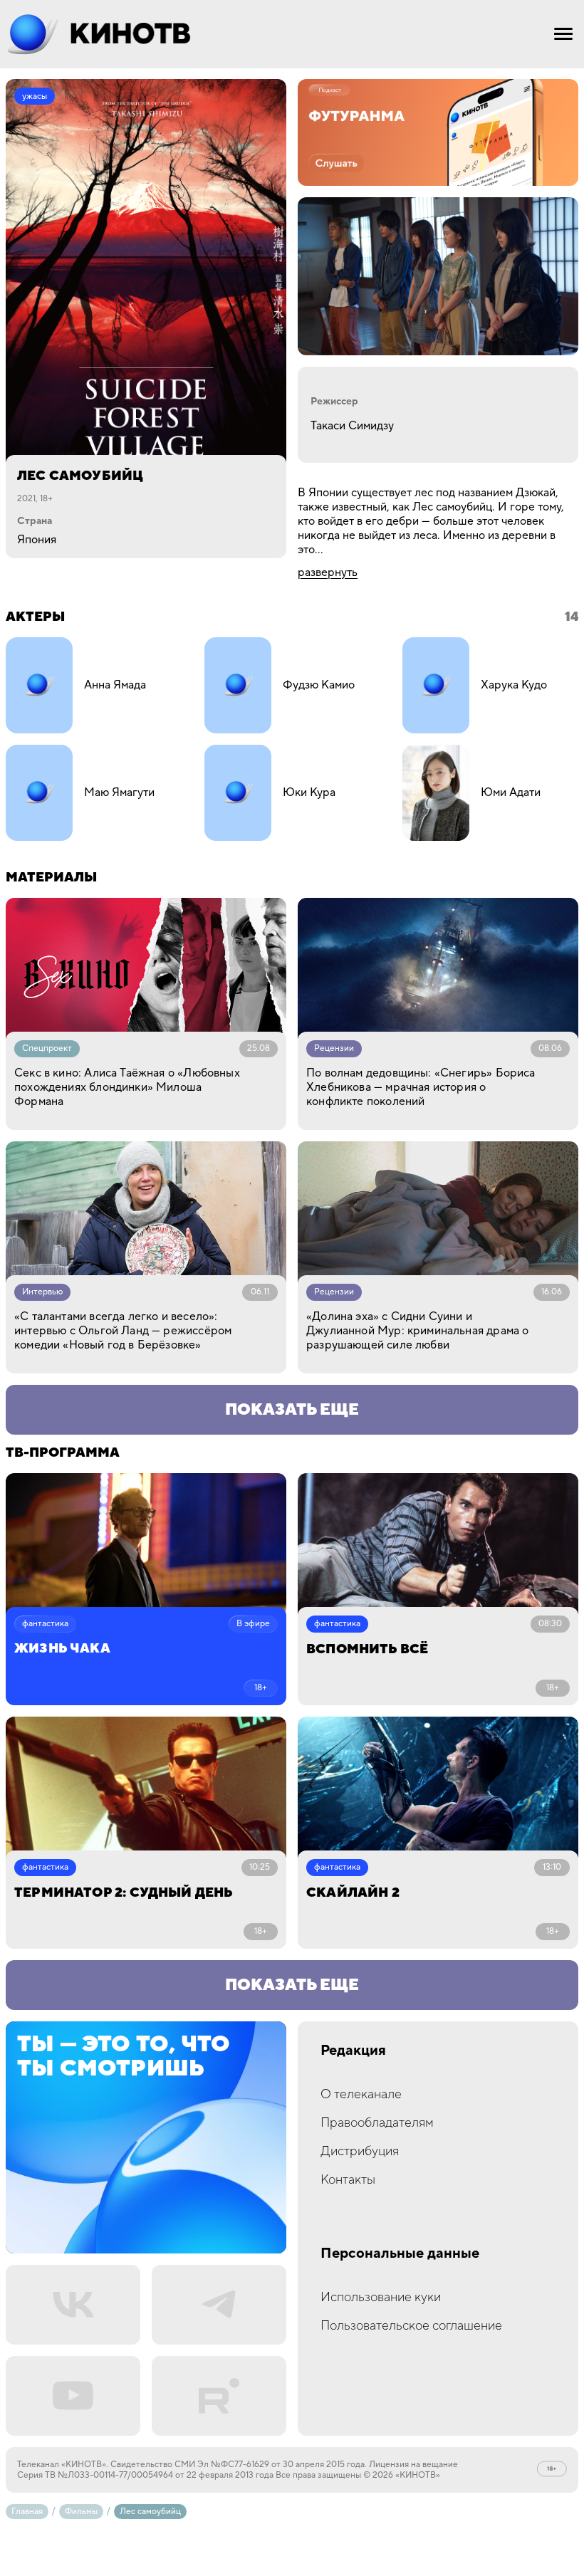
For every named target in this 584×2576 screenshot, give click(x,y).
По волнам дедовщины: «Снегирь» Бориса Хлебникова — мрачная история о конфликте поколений (421, 1087)
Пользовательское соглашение (411, 2326)
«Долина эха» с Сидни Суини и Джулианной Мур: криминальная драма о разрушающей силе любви (417, 1331)
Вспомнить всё (367, 1649)
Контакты (348, 2180)
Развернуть (328, 572)
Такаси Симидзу (352, 426)
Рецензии (334, 1048)
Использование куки (381, 2297)
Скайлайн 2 (353, 1893)
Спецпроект (47, 1048)
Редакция (353, 2051)
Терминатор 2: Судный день (124, 1893)
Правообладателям (377, 2123)
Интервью (42, 1292)
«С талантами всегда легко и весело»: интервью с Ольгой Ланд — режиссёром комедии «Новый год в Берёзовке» (123, 1331)
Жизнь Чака (62, 1649)
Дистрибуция (360, 2151)
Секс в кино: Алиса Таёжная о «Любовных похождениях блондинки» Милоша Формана (127, 1087)
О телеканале (361, 2094)
